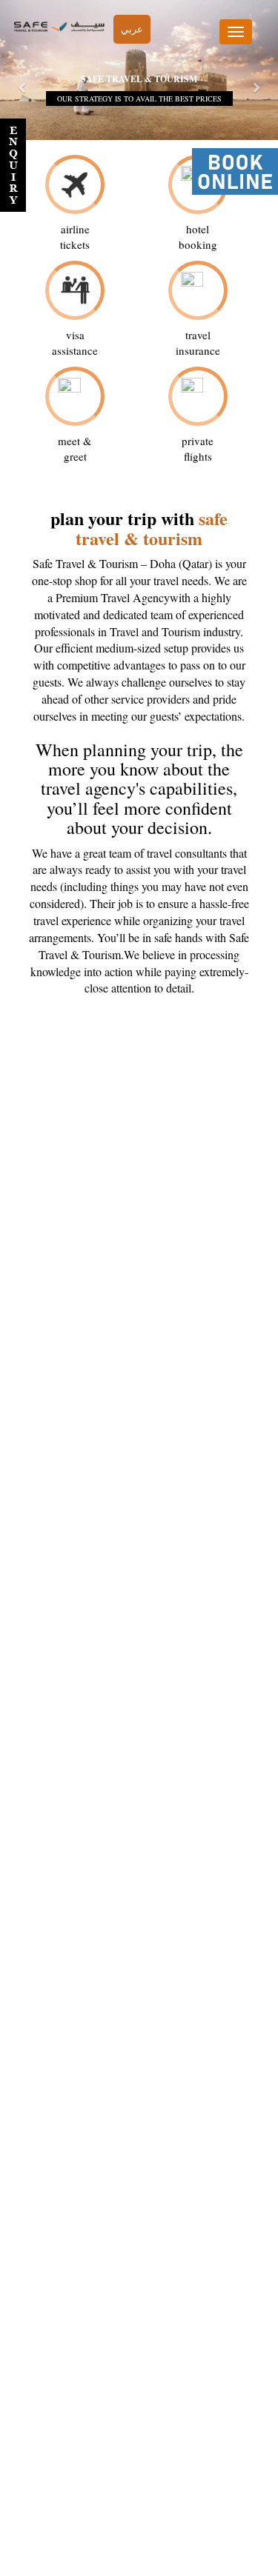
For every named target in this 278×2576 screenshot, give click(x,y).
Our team (137, 2479)
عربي (132, 29)
